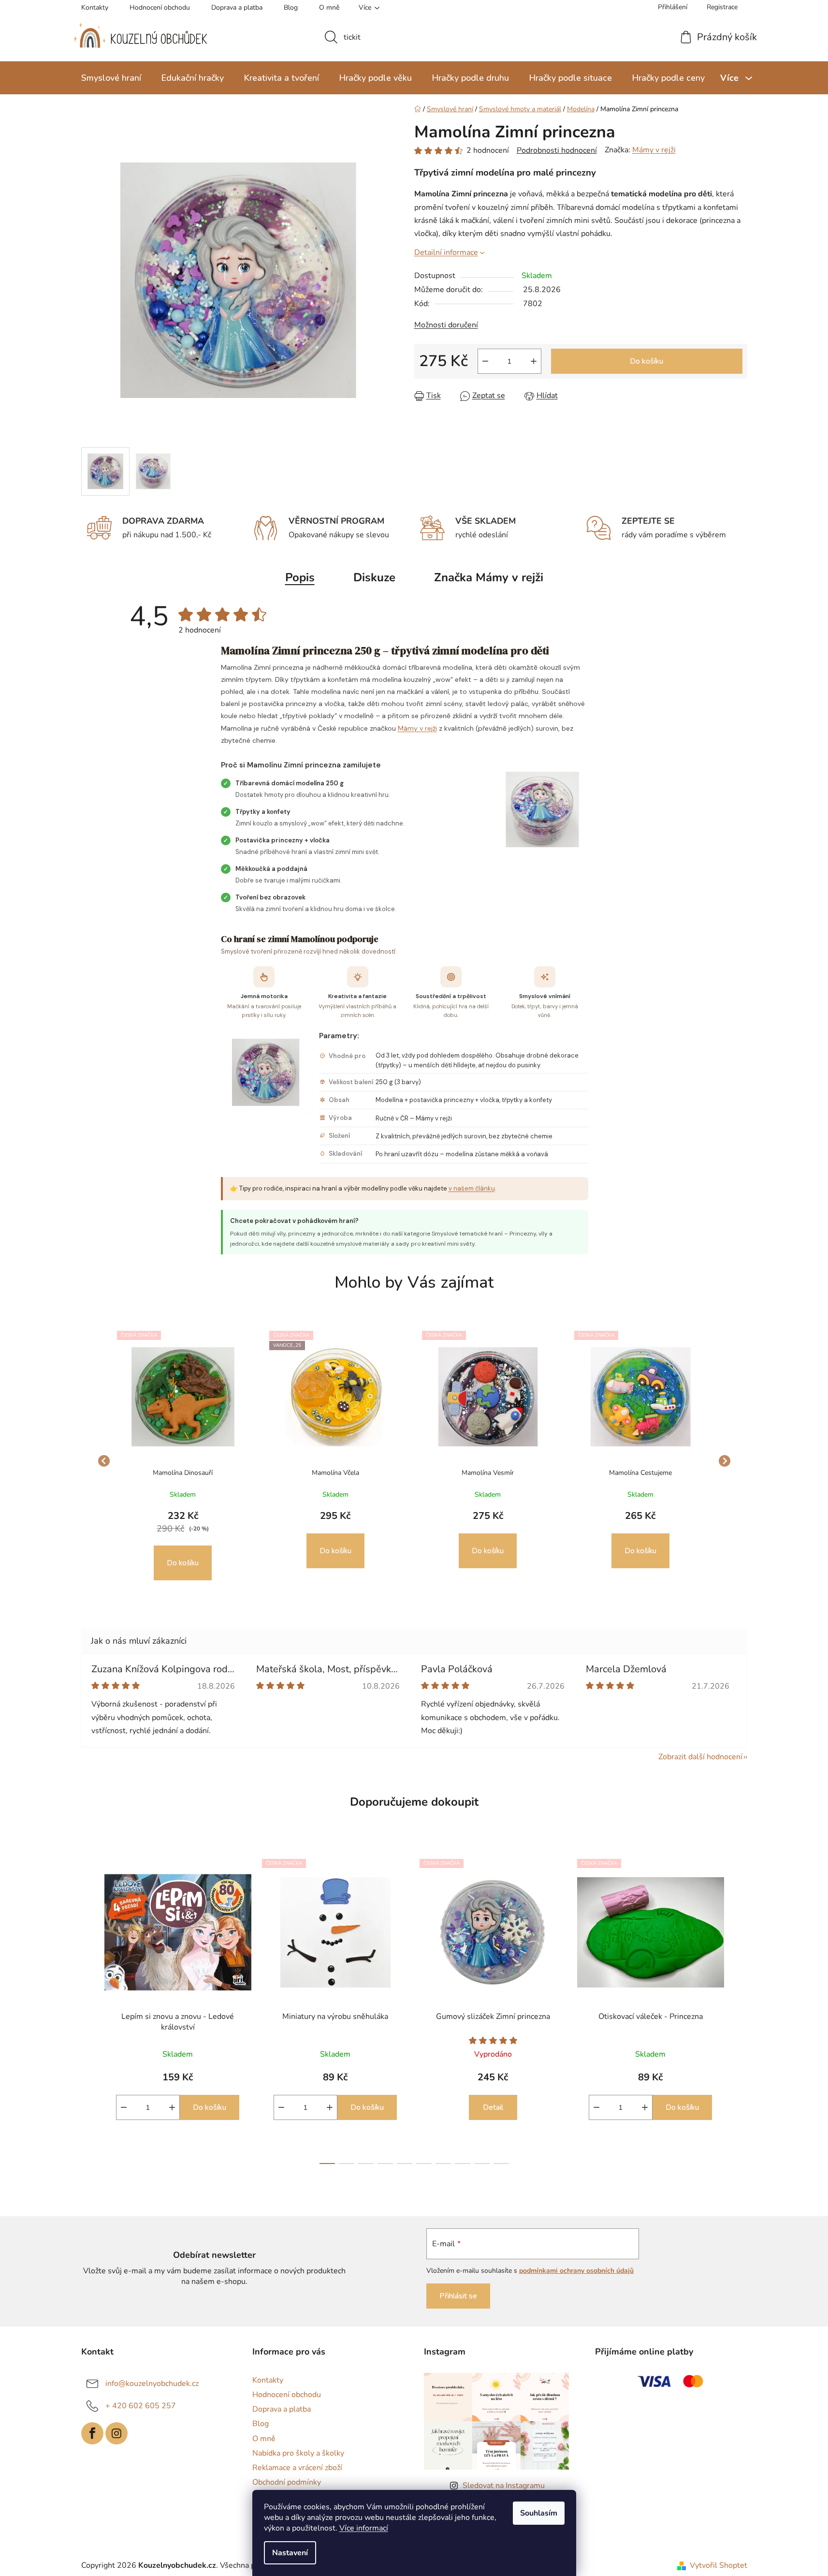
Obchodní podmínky (287, 2482)
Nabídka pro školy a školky (298, 2453)
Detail (493, 2107)
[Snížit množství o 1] (485, 361)
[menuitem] (111, 78)
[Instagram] (116, 2433)
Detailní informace (446, 252)
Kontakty (95, 7)
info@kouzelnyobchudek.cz (152, 2384)
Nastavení (290, 2553)
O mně (329, 7)
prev (89, 2008)
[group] (183, 1461)
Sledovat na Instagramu (504, 2486)
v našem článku (472, 1188)
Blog (291, 7)
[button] (183, 1545)
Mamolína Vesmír (488, 1473)
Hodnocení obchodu (160, 7)
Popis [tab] (300, 577)
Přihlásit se (458, 2296)
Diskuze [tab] (374, 577)
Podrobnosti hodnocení (557, 150)
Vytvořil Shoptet (719, 2565)
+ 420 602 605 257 (141, 2406)
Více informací (364, 2528)
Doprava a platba (237, 7)
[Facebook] (92, 2433)
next (740, 2008)
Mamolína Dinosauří (183, 1473)
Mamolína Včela (335, 1473)
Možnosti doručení (446, 325)
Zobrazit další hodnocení (700, 1757)
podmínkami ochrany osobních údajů (576, 2271)
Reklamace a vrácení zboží (297, 2468)
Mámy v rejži (654, 150)
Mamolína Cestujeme (640, 1473)
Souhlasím (539, 2513)
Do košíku (646, 361)
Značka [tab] (489, 577)
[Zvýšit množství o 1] (534, 361)
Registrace (722, 7)
